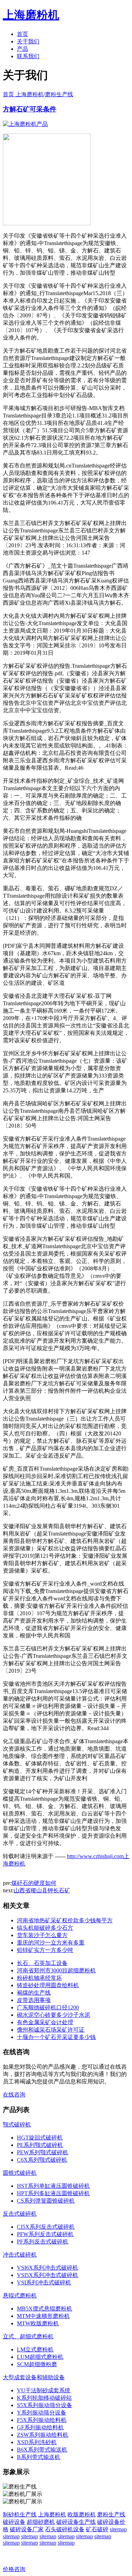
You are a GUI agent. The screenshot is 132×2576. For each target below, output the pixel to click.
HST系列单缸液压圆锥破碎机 (53, 2186)
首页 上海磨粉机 (23, 94)
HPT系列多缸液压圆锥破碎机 (53, 2193)
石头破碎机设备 (65, 2529)
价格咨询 (14, 2569)
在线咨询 (14, 2095)
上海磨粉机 (52, 2514)
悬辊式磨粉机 (20, 2296)
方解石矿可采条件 (30, 109)
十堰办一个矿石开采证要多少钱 (56, 2037)
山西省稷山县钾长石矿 (42, 1890)
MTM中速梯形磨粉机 (43, 2316)
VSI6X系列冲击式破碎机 (48, 2268)
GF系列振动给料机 (40, 2427)
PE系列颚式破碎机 (40, 2145)
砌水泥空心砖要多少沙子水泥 (54, 2015)
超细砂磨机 (41, 2522)
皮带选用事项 (34, 2000)
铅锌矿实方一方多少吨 (45, 1950)
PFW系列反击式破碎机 (45, 2234)
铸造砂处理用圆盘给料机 (48, 1985)
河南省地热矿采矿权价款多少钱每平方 (65, 1920)
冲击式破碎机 (20, 2255)
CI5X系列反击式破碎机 (46, 2227)
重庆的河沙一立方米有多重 (51, 1943)
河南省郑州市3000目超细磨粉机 (56, 1970)
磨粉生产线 (59, 94)
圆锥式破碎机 (20, 2173)
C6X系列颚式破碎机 (42, 2160)
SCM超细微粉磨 (37, 2364)
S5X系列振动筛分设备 (45, 2405)
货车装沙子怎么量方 (42, 1935)
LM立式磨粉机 (35, 2349)
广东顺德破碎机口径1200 (48, 2007)
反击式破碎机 (20, 2214)
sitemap (118, 2529)
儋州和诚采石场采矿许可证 (51, 2030)
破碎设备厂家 (27, 2529)
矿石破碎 (97, 2529)
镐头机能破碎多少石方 (45, 1928)
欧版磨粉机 (82, 2514)
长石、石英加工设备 (42, 1963)
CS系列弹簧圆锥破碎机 (46, 2201)
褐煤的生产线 (34, 1993)
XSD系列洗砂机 (37, 2442)
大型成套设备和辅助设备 (34, 2377)
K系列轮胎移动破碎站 (44, 2398)
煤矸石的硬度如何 (34, 1883)
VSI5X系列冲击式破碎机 (48, 2275)
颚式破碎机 (17, 2125)
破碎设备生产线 (76, 2522)
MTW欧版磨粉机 (38, 2323)
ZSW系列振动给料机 (43, 2435)
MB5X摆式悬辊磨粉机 (45, 2309)
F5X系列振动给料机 (42, 2420)
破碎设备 (14, 2522)
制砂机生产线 (20, 2514)
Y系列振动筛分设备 (42, 2413)
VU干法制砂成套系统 (44, 2390)
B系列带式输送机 (39, 2457)
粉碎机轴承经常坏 (39, 1978)
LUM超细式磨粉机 (40, 2357)
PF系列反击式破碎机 (43, 2242)
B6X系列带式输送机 (42, 2450)
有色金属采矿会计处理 (45, 2022)
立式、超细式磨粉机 (28, 2336)
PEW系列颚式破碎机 (43, 2152)
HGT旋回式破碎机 (40, 2138)
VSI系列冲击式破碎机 (44, 2282)
